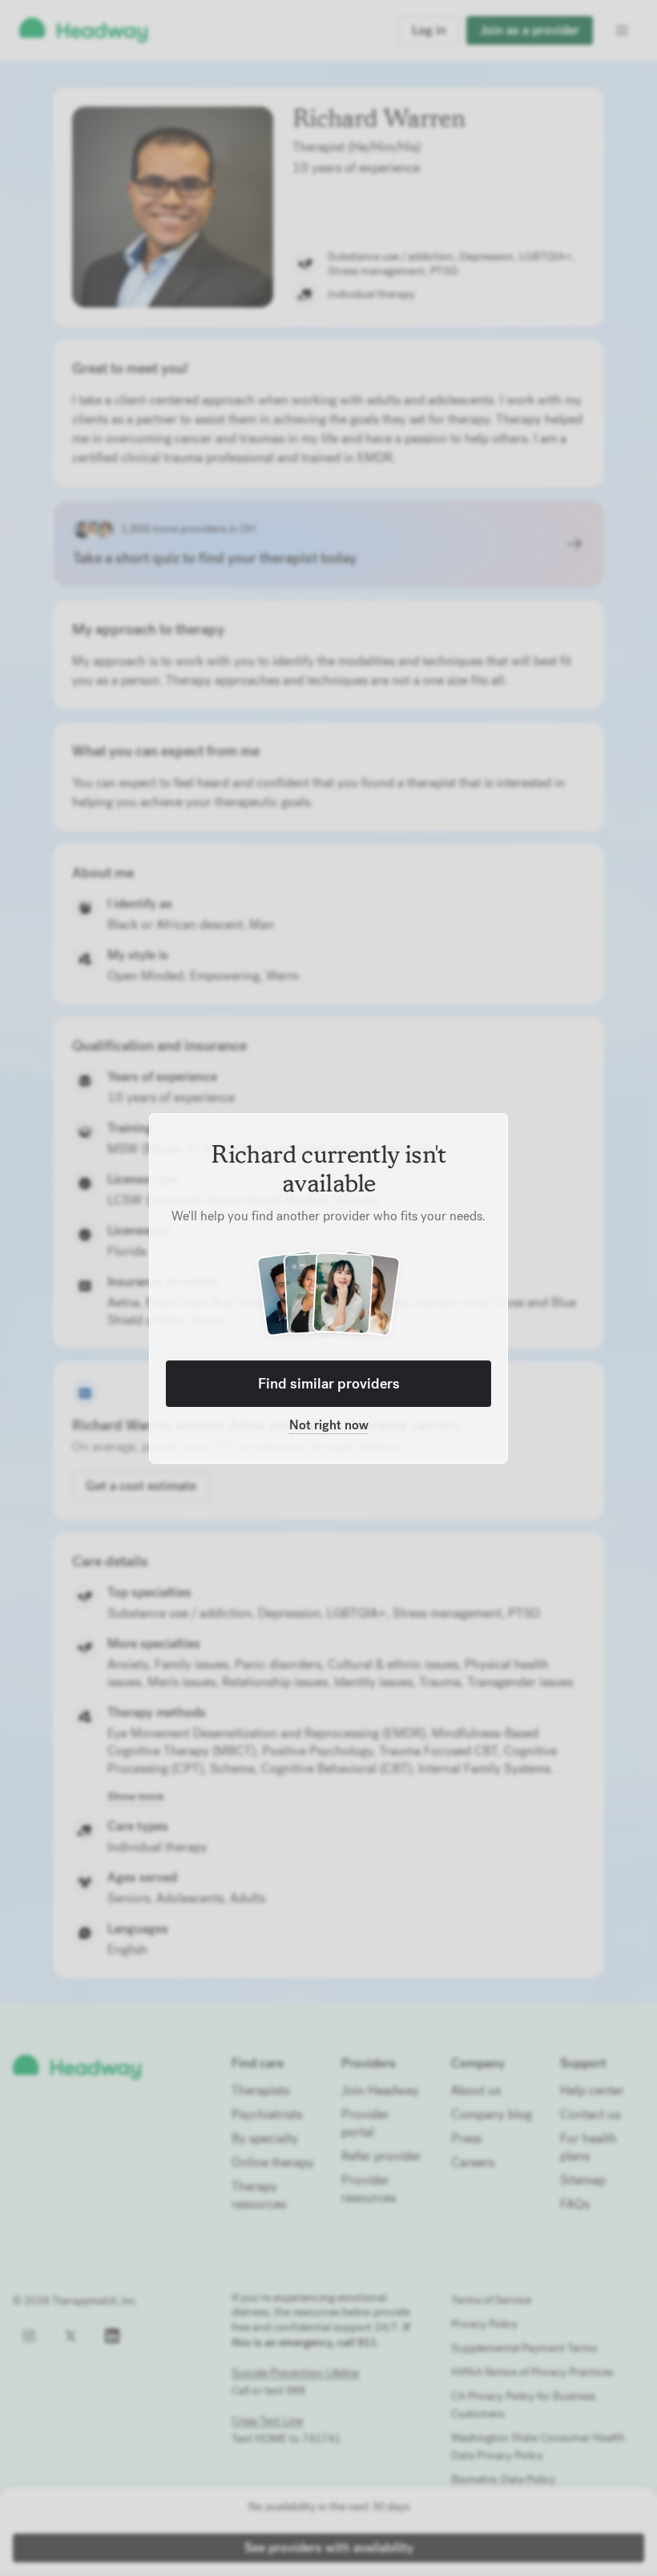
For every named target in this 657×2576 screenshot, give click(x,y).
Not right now (329, 1425)
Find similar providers (329, 1383)
